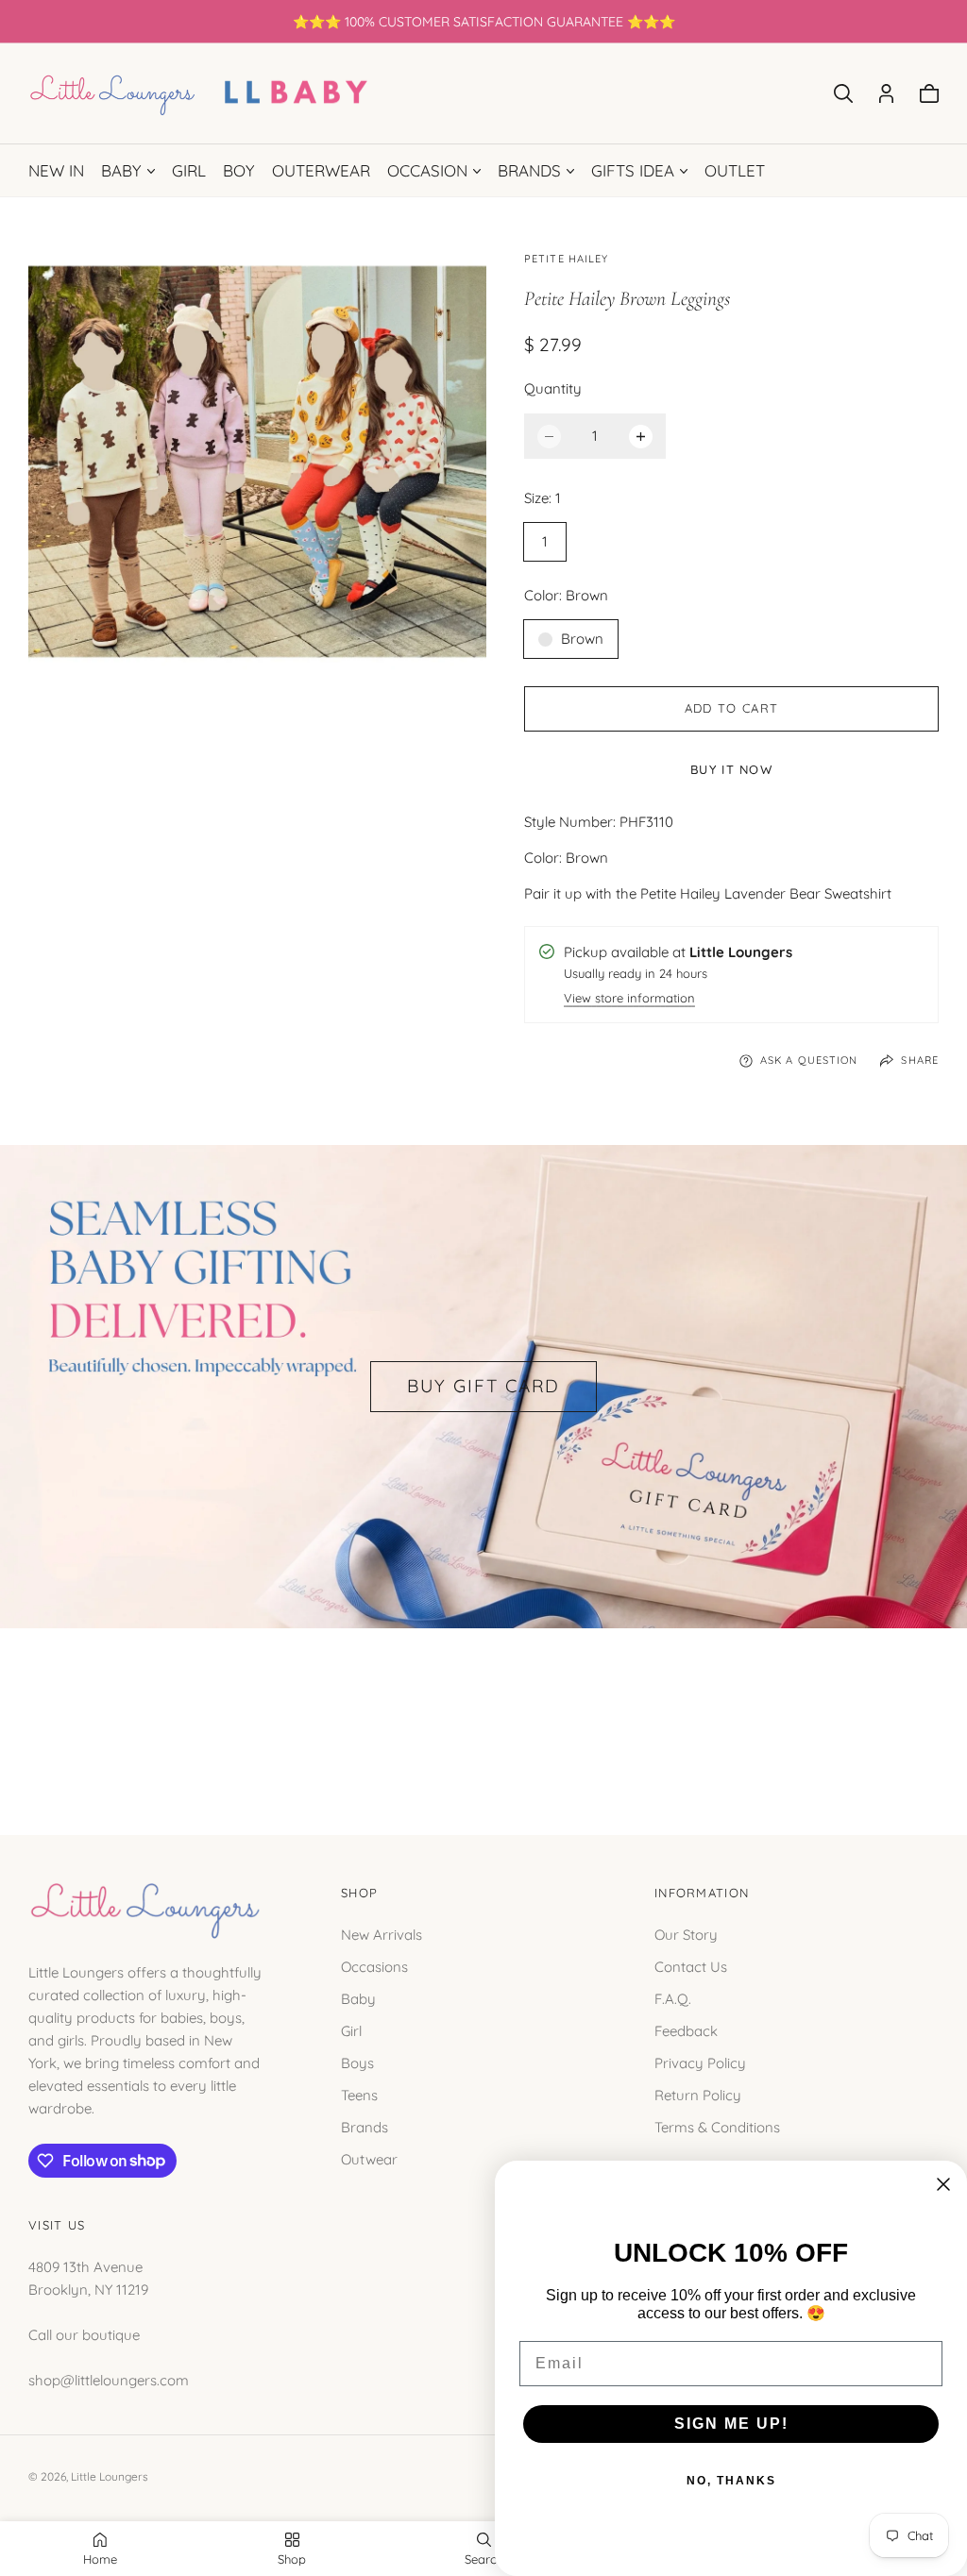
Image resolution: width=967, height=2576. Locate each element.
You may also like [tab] (483, 1711)
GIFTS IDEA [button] (633, 170)
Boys (357, 2063)
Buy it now (731, 769)
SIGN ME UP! (731, 2424)
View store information (629, 999)
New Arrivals (382, 1935)
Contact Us (691, 1967)
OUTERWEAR (321, 170)
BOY (239, 170)
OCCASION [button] (427, 170)
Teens (359, 2095)
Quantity (553, 388)
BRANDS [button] (529, 170)
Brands (365, 2127)
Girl (351, 2031)
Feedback (686, 2031)
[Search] (843, 93)
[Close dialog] (943, 2184)
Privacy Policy (700, 2063)
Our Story (686, 1935)
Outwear (369, 2159)
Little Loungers (110, 2476)
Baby (358, 1999)
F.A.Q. (673, 1999)
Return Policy (698, 2095)
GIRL (189, 170)
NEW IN (56, 170)
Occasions (374, 1967)
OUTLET (735, 170)
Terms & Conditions (717, 2127)
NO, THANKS (731, 2481)
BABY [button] (121, 170)
